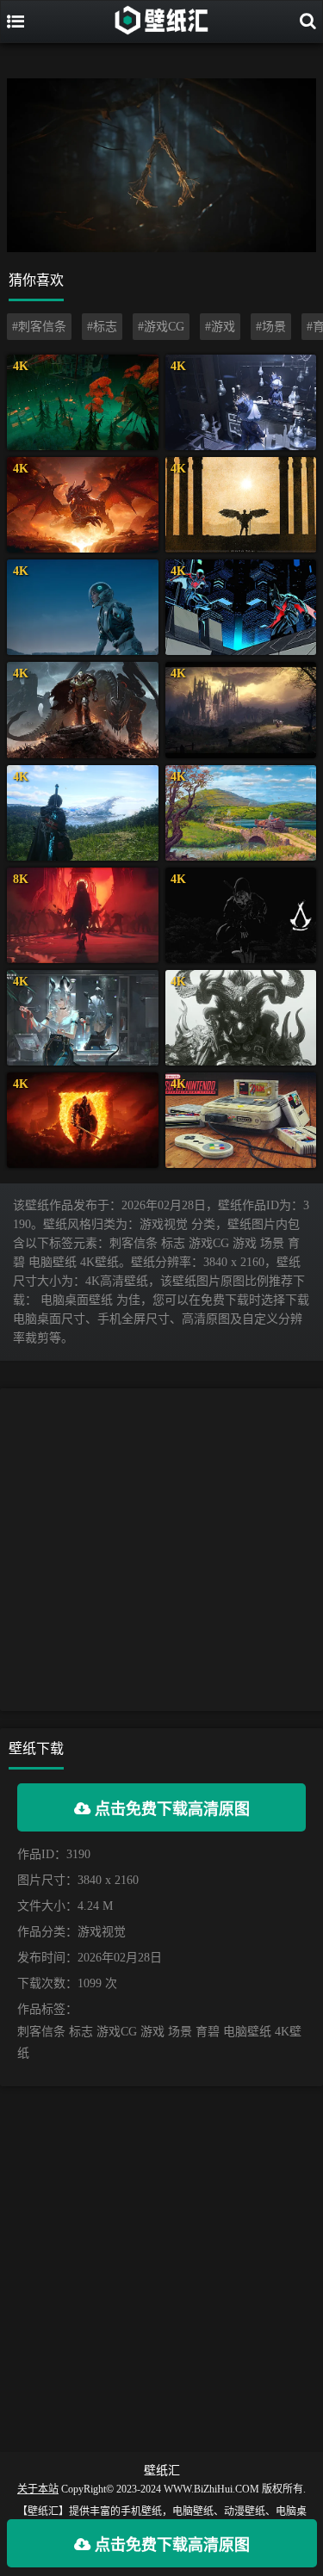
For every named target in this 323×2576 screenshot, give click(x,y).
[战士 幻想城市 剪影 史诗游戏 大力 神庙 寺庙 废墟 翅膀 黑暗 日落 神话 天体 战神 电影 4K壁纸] (241, 505)
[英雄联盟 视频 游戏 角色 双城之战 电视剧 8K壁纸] (83, 915)
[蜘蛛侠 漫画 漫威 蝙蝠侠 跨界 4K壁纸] (241, 607)
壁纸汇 (162, 2471)
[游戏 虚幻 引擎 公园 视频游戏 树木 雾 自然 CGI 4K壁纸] (83, 402)
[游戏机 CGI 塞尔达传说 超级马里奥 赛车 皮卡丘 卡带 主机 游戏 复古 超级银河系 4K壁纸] (241, 1120)
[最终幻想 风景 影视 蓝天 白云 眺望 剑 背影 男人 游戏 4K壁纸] (83, 813)
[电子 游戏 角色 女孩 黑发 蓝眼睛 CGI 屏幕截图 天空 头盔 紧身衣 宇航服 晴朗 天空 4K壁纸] (83, 607)
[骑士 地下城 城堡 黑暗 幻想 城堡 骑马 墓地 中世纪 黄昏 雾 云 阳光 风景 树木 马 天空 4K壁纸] (241, 710)
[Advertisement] (161, 1550)
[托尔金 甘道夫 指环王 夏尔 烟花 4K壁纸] (241, 813)
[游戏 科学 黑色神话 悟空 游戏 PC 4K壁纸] (241, 1018)
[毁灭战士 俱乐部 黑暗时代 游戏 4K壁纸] (83, 710)
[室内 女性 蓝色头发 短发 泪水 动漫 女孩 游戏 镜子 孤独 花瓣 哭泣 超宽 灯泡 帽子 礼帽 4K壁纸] (241, 402)
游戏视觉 (102, 1932)
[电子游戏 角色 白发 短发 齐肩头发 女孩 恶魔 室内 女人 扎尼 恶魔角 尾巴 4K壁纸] (83, 1018)
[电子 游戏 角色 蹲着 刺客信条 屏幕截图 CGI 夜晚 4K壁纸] (241, 915)
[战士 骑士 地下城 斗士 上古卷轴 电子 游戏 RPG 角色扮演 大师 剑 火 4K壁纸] (83, 1120)
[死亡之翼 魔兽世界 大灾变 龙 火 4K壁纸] (83, 505)
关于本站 (38, 2489)
